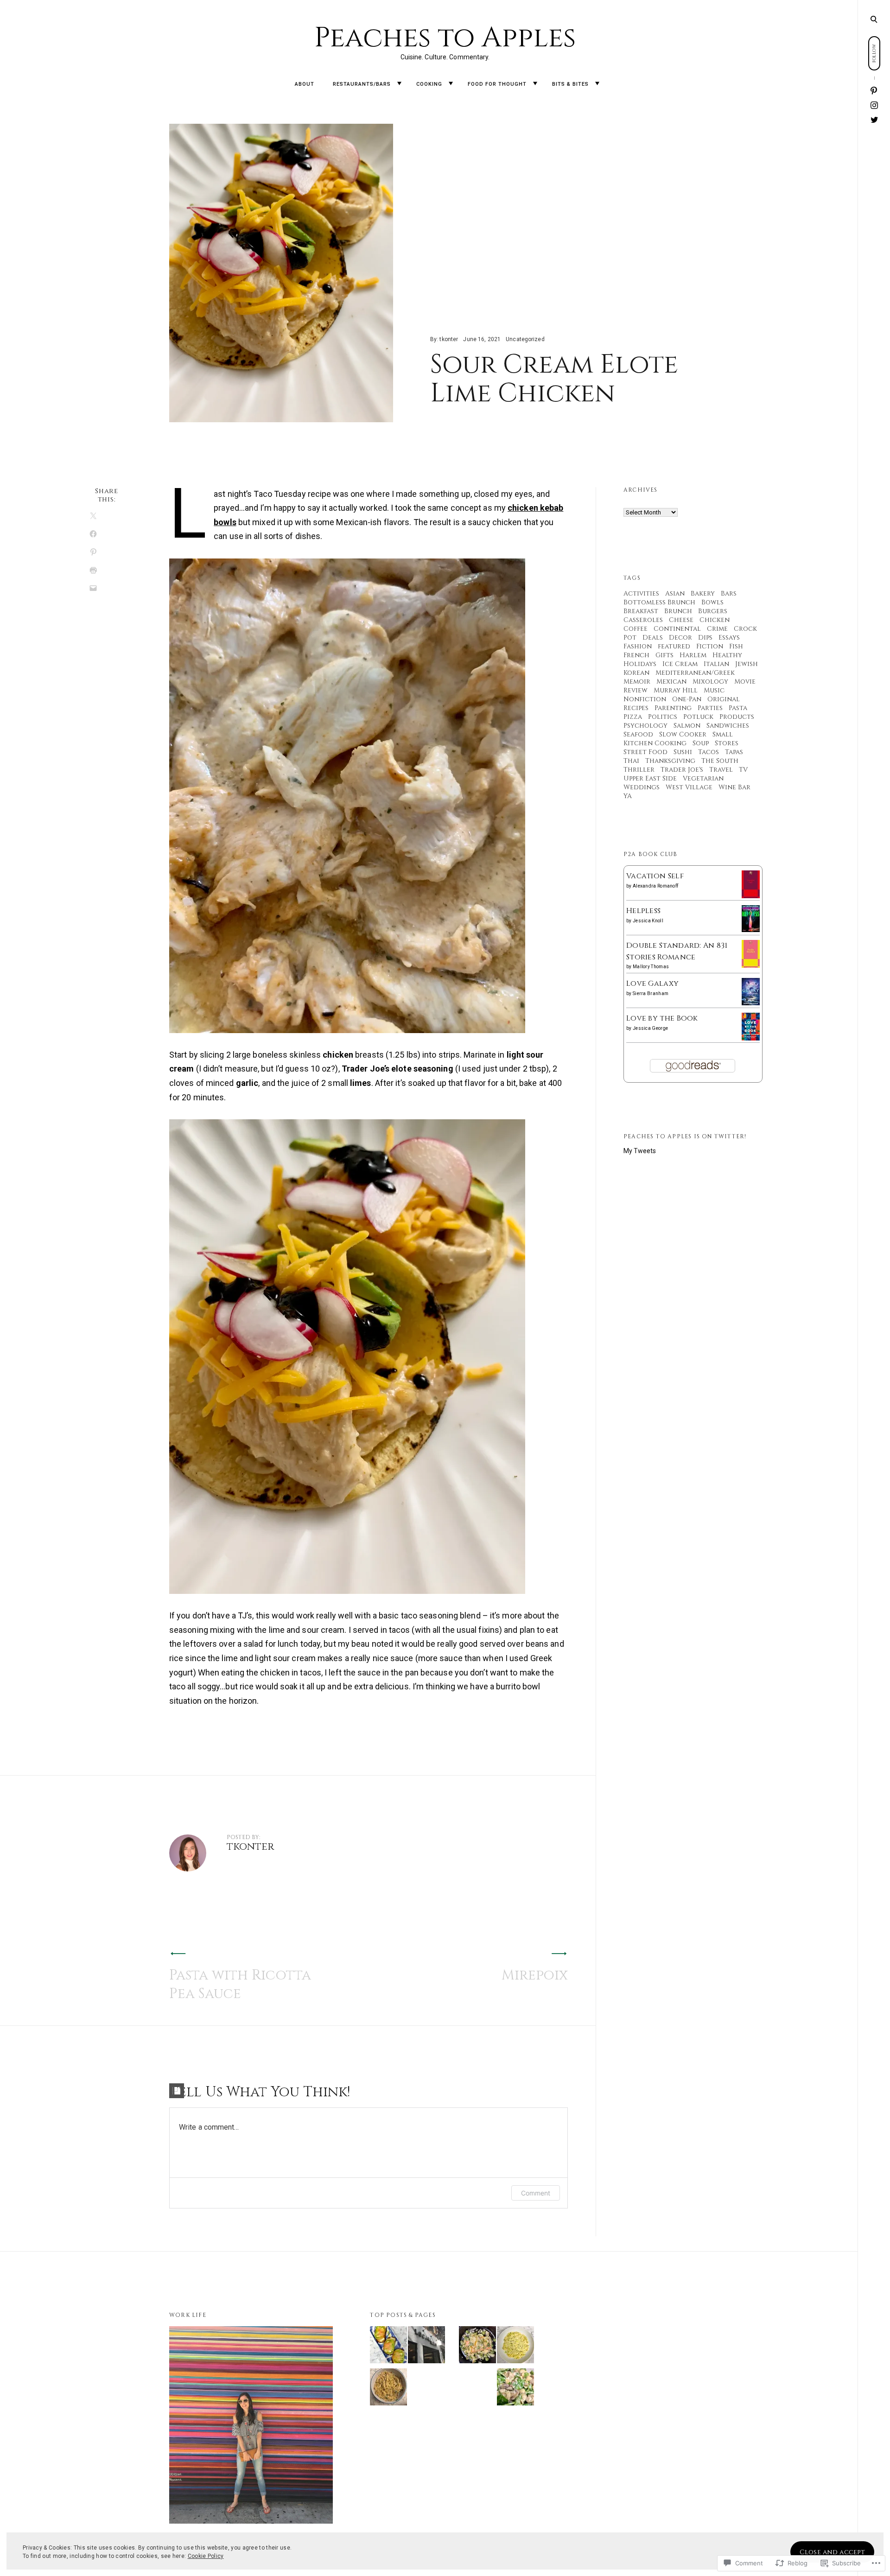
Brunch (678, 611)
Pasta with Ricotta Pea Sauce (240, 1985)
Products (737, 717)
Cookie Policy (206, 2556)
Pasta (738, 708)
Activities (641, 593)
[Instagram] (874, 106)
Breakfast (641, 611)
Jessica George (650, 1028)
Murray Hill (676, 690)
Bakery (703, 593)
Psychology (645, 726)
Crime (717, 629)
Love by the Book (662, 1018)
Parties (710, 708)
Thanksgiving (670, 761)
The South (720, 761)
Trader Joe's (682, 770)
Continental (677, 629)
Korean (636, 673)
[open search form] (874, 19)
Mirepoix (535, 1975)
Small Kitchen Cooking (678, 739)
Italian (716, 664)
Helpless (643, 911)
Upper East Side (650, 778)
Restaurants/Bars (362, 84)
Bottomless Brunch (659, 602)
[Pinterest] (874, 91)
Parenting (673, 708)
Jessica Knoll (648, 921)
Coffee (636, 629)
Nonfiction (645, 699)
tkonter (449, 339)
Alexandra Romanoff (655, 886)
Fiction (710, 646)
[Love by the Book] (751, 1038)
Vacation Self (655, 876)
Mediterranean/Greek (695, 673)
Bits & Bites (570, 84)
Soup (701, 743)
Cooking (429, 84)
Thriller (639, 770)
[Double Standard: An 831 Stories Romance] (751, 966)
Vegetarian (703, 778)
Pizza (633, 717)
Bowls (712, 602)
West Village (689, 787)
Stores (727, 743)
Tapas (734, 752)
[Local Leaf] (426, 2347)
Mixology (710, 682)
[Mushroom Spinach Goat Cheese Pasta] (515, 2389)
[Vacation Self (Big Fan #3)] (751, 897)
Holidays (640, 664)
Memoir (637, 682)
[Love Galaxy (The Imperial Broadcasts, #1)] (751, 1003)
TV (743, 770)
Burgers (713, 611)
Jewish (747, 664)
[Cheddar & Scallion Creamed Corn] (515, 2347)
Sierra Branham (651, 993)
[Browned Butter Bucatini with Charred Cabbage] (388, 2389)
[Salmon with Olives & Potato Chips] (477, 2347)
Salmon (687, 726)
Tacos (709, 752)
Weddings (642, 787)
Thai (631, 761)
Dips (705, 638)
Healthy (727, 655)
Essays (729, 638)
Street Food (645, 752)
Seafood (638, 734)
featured (674, 646)
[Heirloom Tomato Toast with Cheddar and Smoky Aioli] (388, 2347)
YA (628, 796)
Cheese (681, 620)
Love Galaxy (652, 983)
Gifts (664, 655)
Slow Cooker (683, 734)
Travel (721, 770)
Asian (675, 593)
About (305, 84)
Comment (536, 2193)
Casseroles (643, 620)
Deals (653, 638)
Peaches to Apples (445, 38)
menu (874, 19)
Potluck (698, 717)
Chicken (715, 620)
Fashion (638, 646)
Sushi (683, 752)
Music (714, 690)
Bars (729, 593)
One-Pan (687, 699)
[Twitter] (874, 120)
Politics (663, 717)
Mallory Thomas (651, 967)
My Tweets (640, 1151)
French (636, 655)
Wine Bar (734, 787)
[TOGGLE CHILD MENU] (399, 84)
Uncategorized (525, 339)
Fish (736, 646)
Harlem (693, 655)
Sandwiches (728, 726)
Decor (680, 638)
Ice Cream (680, 664)
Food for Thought (497, 84)
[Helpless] (751, 930)
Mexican (671, 682)
